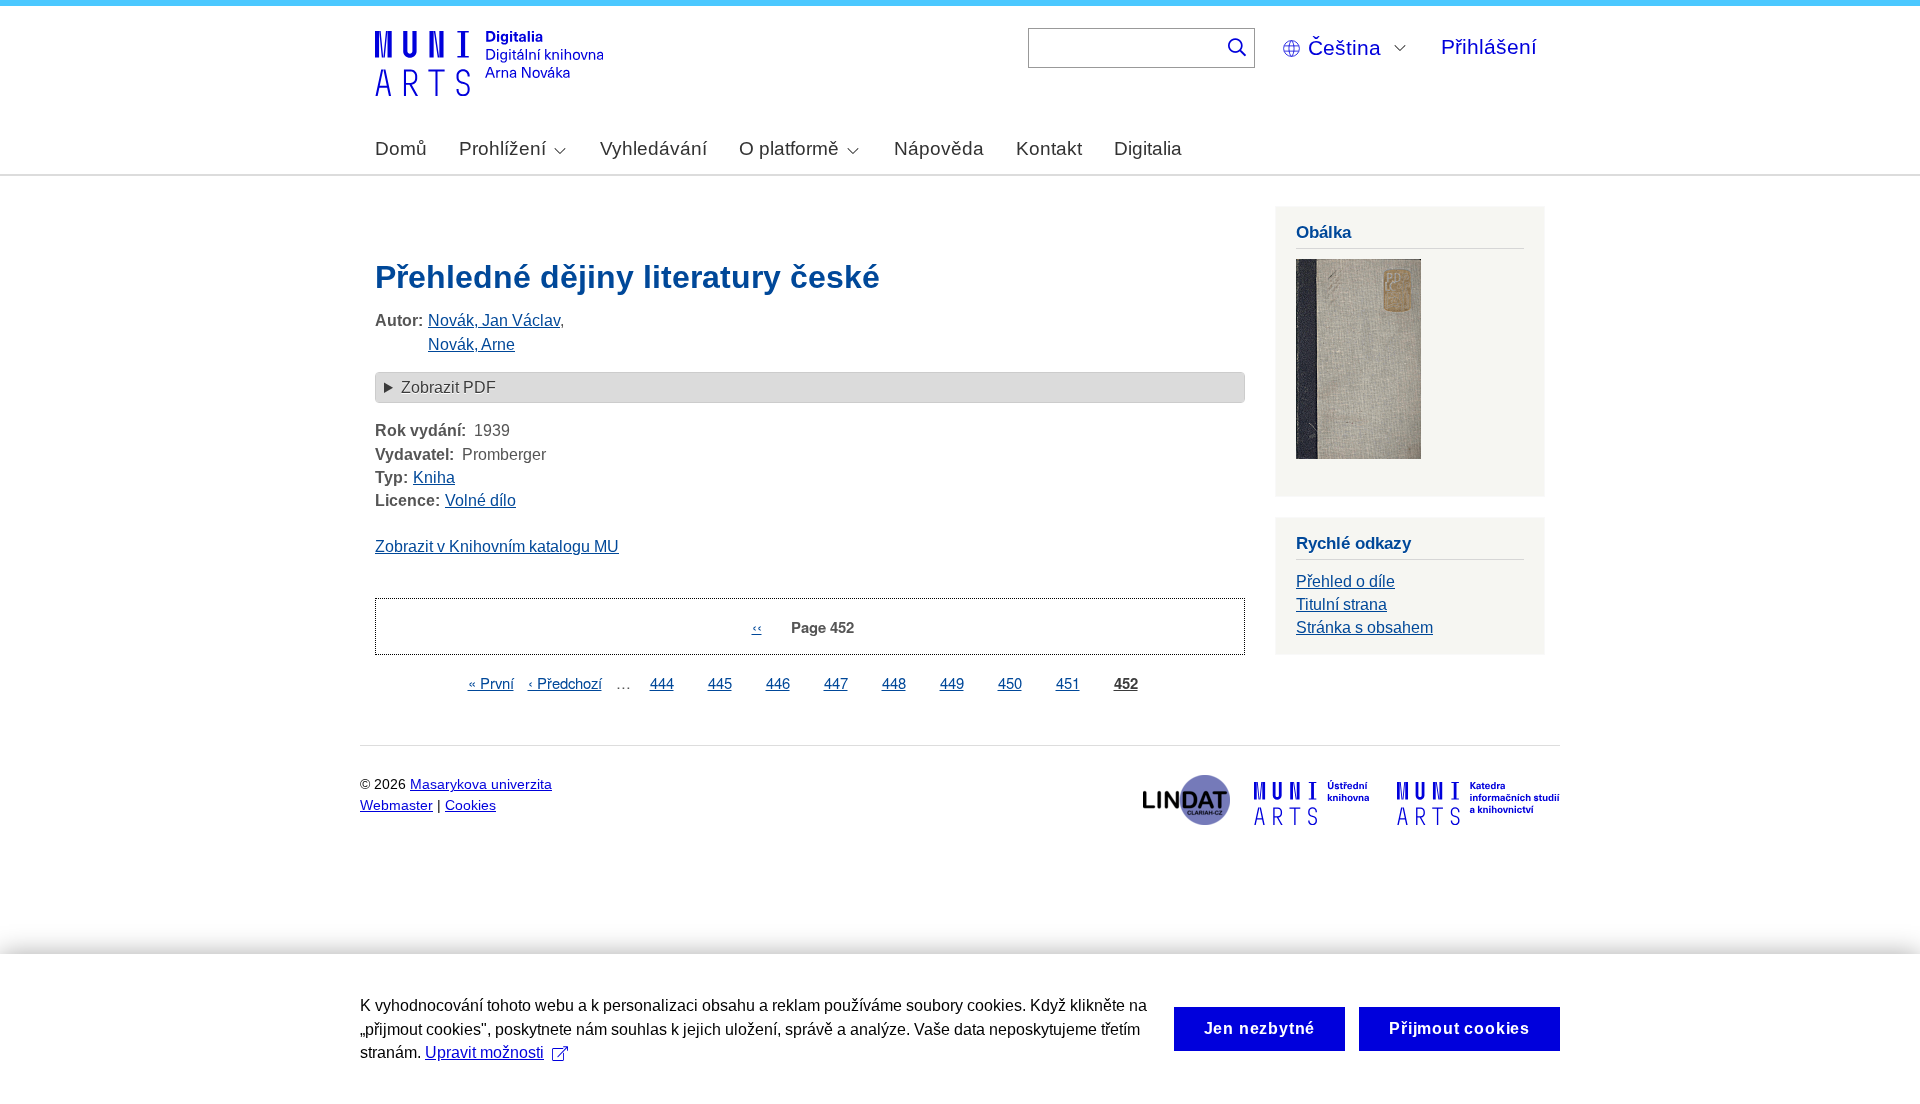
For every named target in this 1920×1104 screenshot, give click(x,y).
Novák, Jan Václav (494, 320)
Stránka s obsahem (1364, 627)
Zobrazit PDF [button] (448, 387)
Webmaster (396, 805)
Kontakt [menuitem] (1049, 148)
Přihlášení (1489, 46)
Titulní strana (1341, 604)
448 (894, 682)
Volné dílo (480, 500)
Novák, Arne (471, 344)
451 (1068, 682)
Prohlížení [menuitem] (502, 148)
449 (952, 682)
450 (1010, 682)
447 (836, 682)
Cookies (470, 805)
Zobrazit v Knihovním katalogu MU (497, 546)
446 (778, 682)
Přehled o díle (1345, 581)
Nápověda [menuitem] (939, 148)
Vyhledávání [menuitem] (653, 148)
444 (662, 682)
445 (720, 682)
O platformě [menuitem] (789, 148)
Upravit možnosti (484, 1052)
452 (1126, 683)
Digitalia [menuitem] (1148, 148)
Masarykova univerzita (481, 784)
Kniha (434, 477)
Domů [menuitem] (401, 148)
